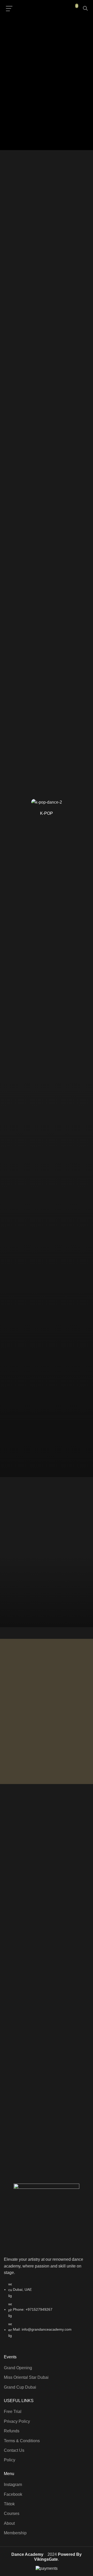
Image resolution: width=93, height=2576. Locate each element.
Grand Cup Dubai (20, 2387)
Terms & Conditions (22, 2441)
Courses (12, 2513)
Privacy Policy (17, 2421)
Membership (15, 2533)
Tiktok (9, 2504)
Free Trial (13, 2412)
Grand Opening (18, 2368)
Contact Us (14, 2450)
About (9, 2523)
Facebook (13, 2494)
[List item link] (47, 2313)
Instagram (13, 2485)
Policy (10, 2460)
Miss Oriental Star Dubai (26, 2377)
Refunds (12, 2431)
